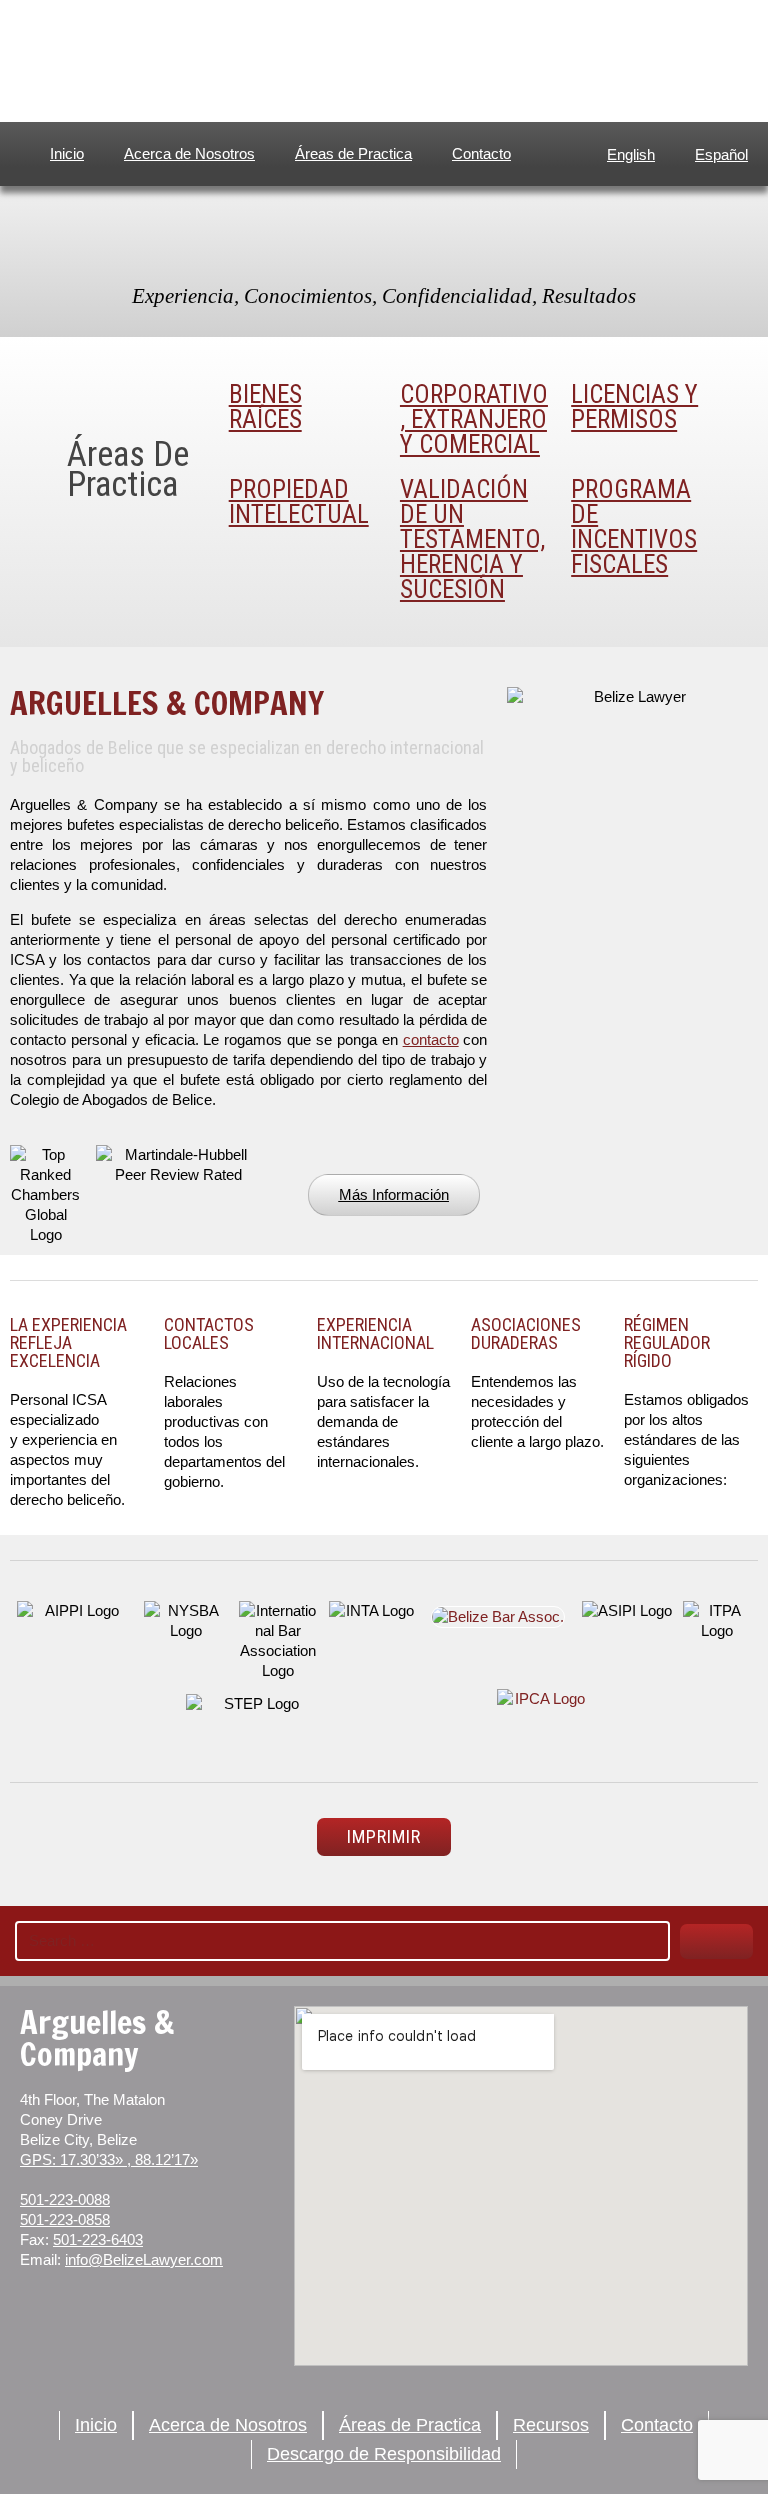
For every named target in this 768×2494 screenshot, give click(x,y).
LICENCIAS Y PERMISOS (634, 407)
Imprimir (384, 1836)
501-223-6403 (98, 2239)
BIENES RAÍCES (265, 407)
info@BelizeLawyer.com (144, 2259)
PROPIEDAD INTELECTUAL (299, 502)
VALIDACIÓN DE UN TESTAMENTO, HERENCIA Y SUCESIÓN (472, 539)
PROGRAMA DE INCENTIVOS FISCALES (634, 527)
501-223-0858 (65, 2219)
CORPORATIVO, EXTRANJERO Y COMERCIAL (474, 419)
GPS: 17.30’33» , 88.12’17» (109, 2159)
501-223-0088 (65, 2199)
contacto (431, 1039)
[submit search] (716, 1941)
